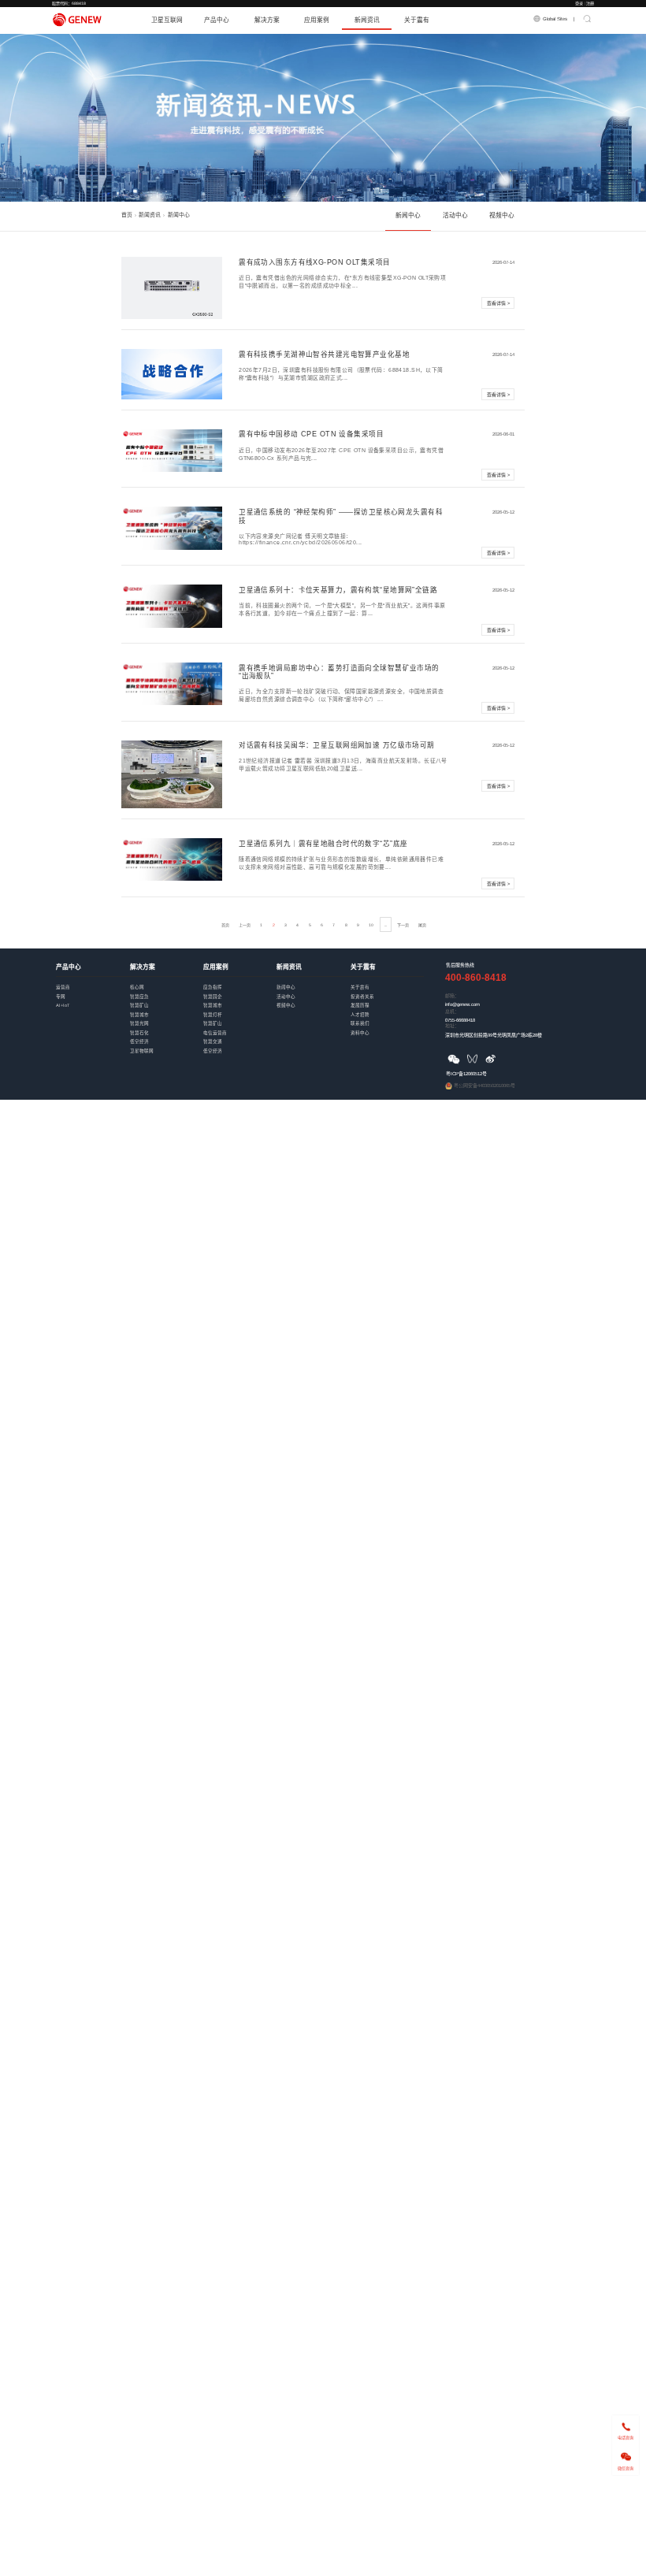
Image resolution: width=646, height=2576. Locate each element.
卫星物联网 (167, 1046)
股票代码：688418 (69, 3)
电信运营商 (240, 1028)
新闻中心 (408, 215)
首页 (127, 215)
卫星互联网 (167, 20)
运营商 (93, 982)
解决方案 (267, 20)
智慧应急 (167, 991)
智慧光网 (167, 1018)
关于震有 (417, 20)
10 (371, 925)
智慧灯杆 (240, 1010)
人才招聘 (387, 1010)
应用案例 (317, 20)
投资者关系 (387, 991)
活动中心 (455, 215)
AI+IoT (93, 1000)
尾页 (422, 925)
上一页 (245, 925)
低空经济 (167, 1036)
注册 (590, 3)
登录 (579, 3)
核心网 (167, 982)
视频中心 (502, 215)
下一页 (403, 925)
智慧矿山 (167, 1000)
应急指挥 (240, 982)
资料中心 (387, 1028)
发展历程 (387, 1000)
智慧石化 (167, 1028)
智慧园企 (240, 991)
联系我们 (387, 1018)
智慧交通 (240, 1036)
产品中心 (217, 20)
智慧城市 (167, 1010)
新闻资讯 (367, 20)
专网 (93, 991)
